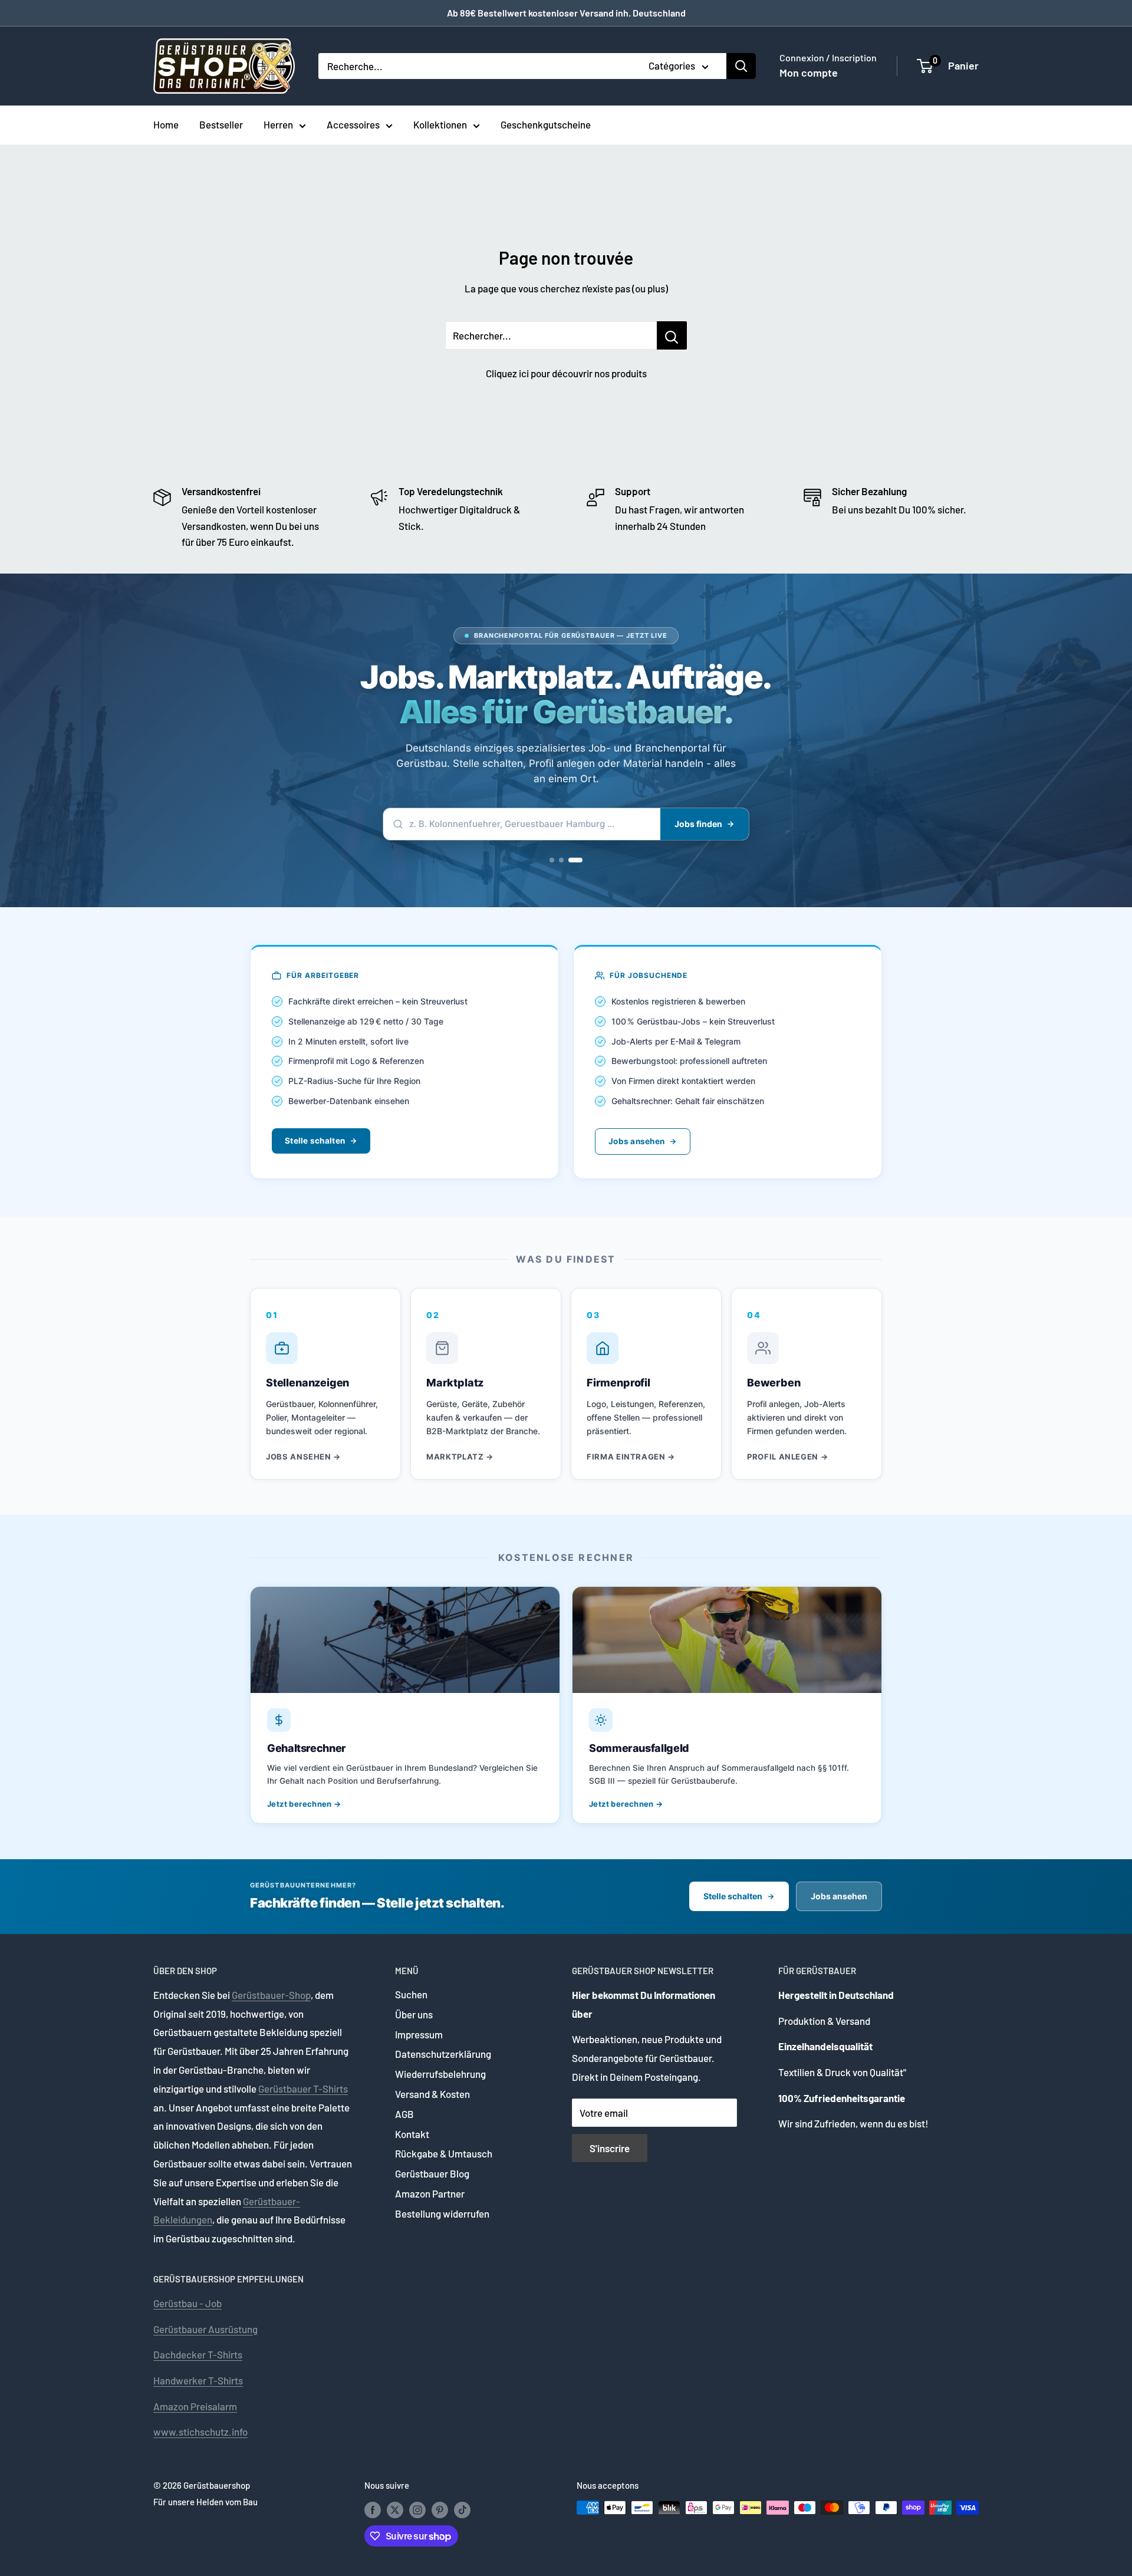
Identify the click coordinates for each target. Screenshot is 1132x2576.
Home (166, 124)
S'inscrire (610, 2148)
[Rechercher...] (672, 335)
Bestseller (221, 124)
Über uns (414, 2014)
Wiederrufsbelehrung (440, 2074)
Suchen (411, 1994)
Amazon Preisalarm (195, 2406)
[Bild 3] (580, 860)
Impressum (419, 2034)
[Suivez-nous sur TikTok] (462, 2509)
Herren (278, 124)
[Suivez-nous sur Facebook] (373, 2509)
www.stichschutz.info (200, 2432)
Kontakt (412, 2134)
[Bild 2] (571, 860)
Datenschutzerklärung (443, 2054)
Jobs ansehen (636, 1141)
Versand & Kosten (432, 2094)
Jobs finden (698, 824)
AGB (404, 2114)
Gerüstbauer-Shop (271, 1995)
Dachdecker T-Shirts (198, 2354)
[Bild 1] (557, 860)
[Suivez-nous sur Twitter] (395, 2509)
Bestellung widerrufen (442, 2213)
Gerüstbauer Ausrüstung (205, 2329)
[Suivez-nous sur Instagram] (417, 2509)
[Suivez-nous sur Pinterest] (440, 2509)
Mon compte (809, 73)
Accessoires (353, 124)
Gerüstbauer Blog (432, 2173)
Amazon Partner (430, 2193)
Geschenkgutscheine (546, 124)
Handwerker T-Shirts (198, 2380)
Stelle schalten (315, 1141)
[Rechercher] (741, 66)
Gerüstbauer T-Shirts (303, 2089)
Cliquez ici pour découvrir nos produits (566, 373)
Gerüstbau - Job (187, 2303)
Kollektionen (440, 124)
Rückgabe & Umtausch (444, 2153)
